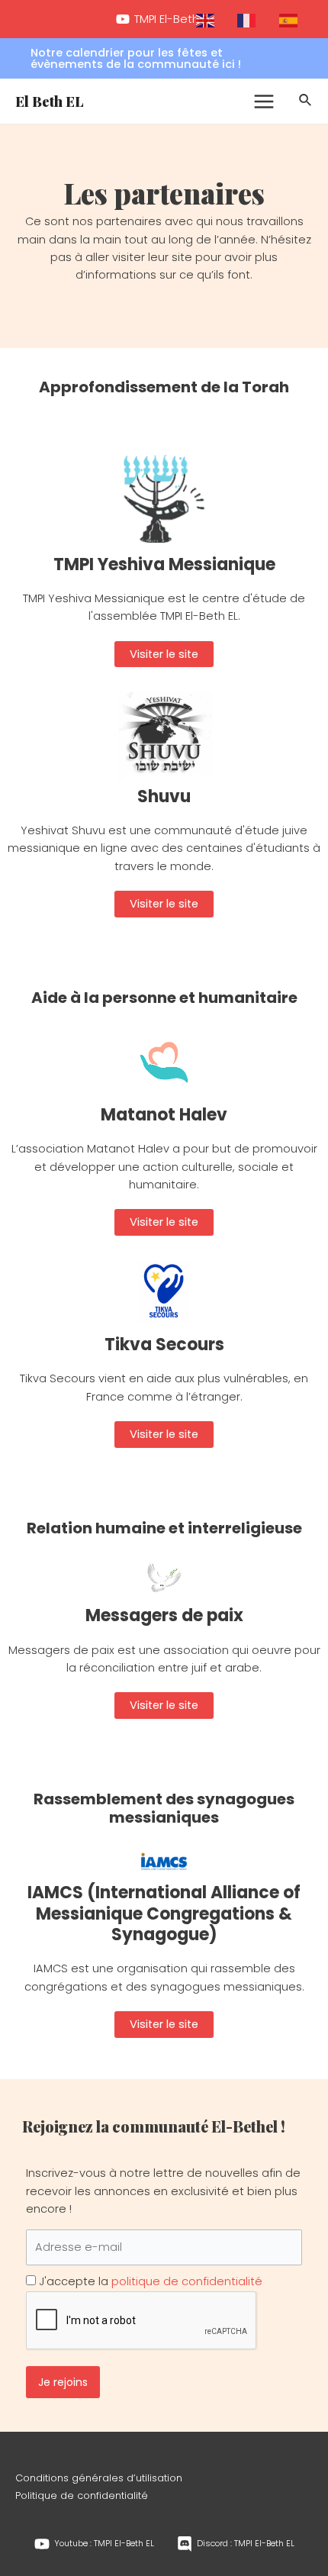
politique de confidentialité (187, 2281)
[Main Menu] (264, 102)
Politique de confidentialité (82, 2495)
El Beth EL (50, 101)
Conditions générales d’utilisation (99, 2478)
